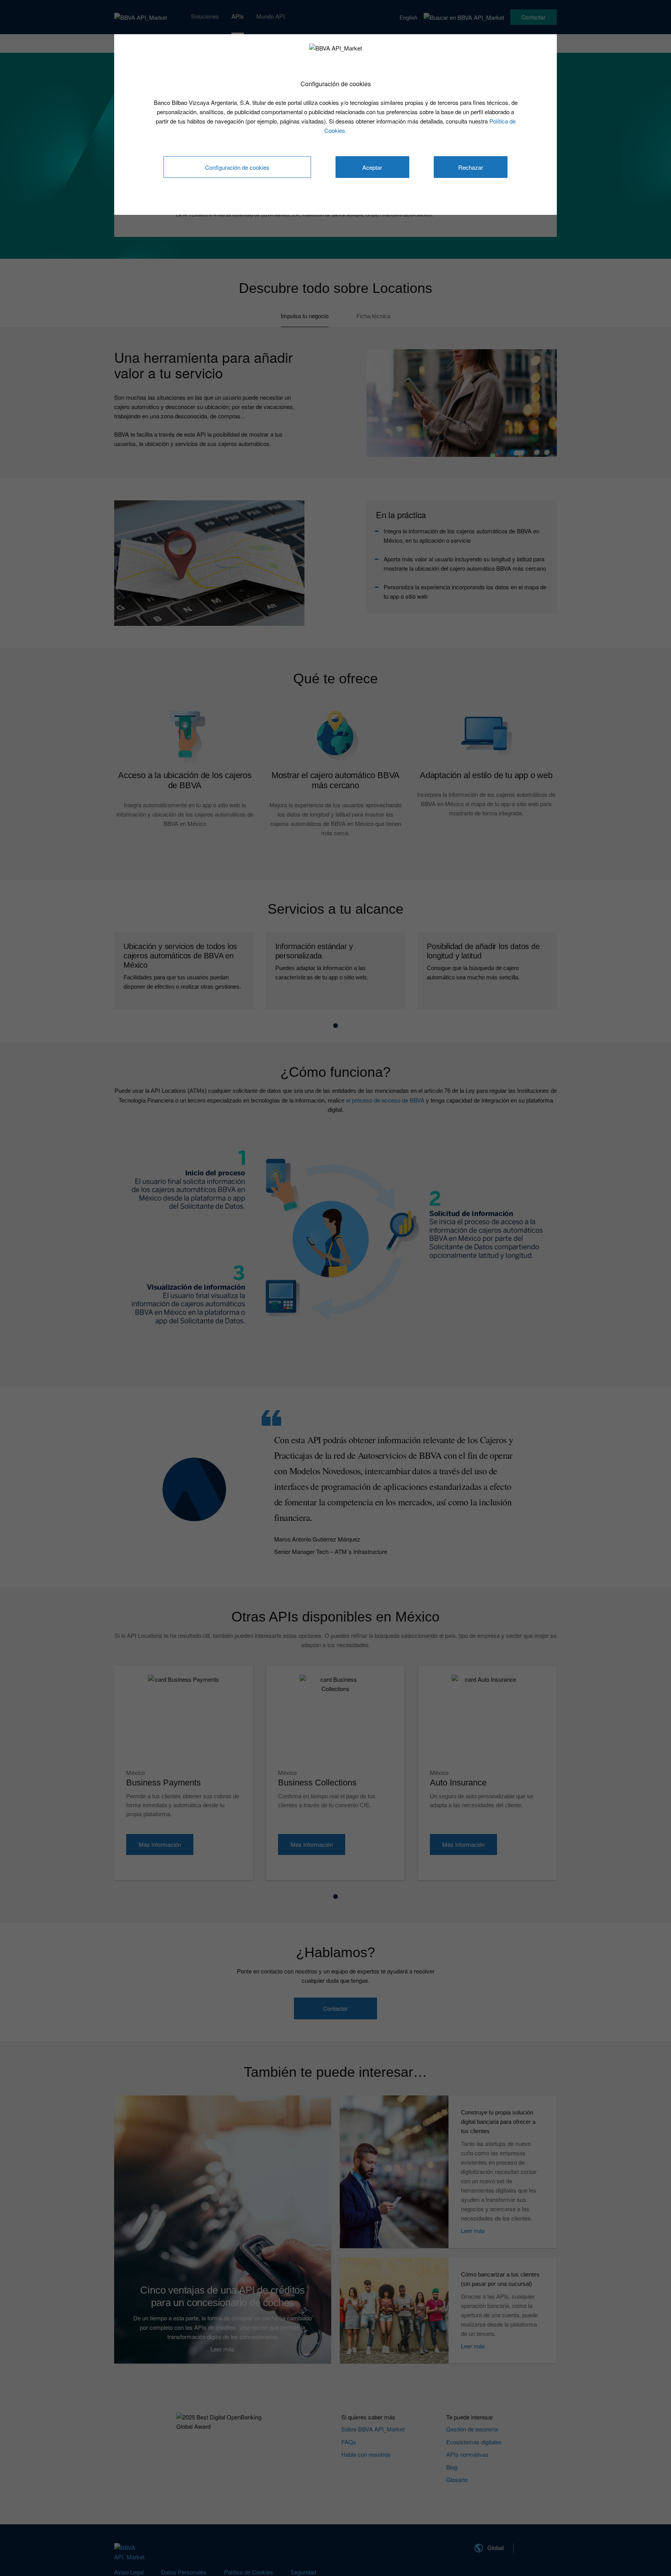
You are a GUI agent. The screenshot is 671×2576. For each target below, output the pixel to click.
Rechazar (471, 167)
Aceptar (372, 167)
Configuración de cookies (237, 167)
